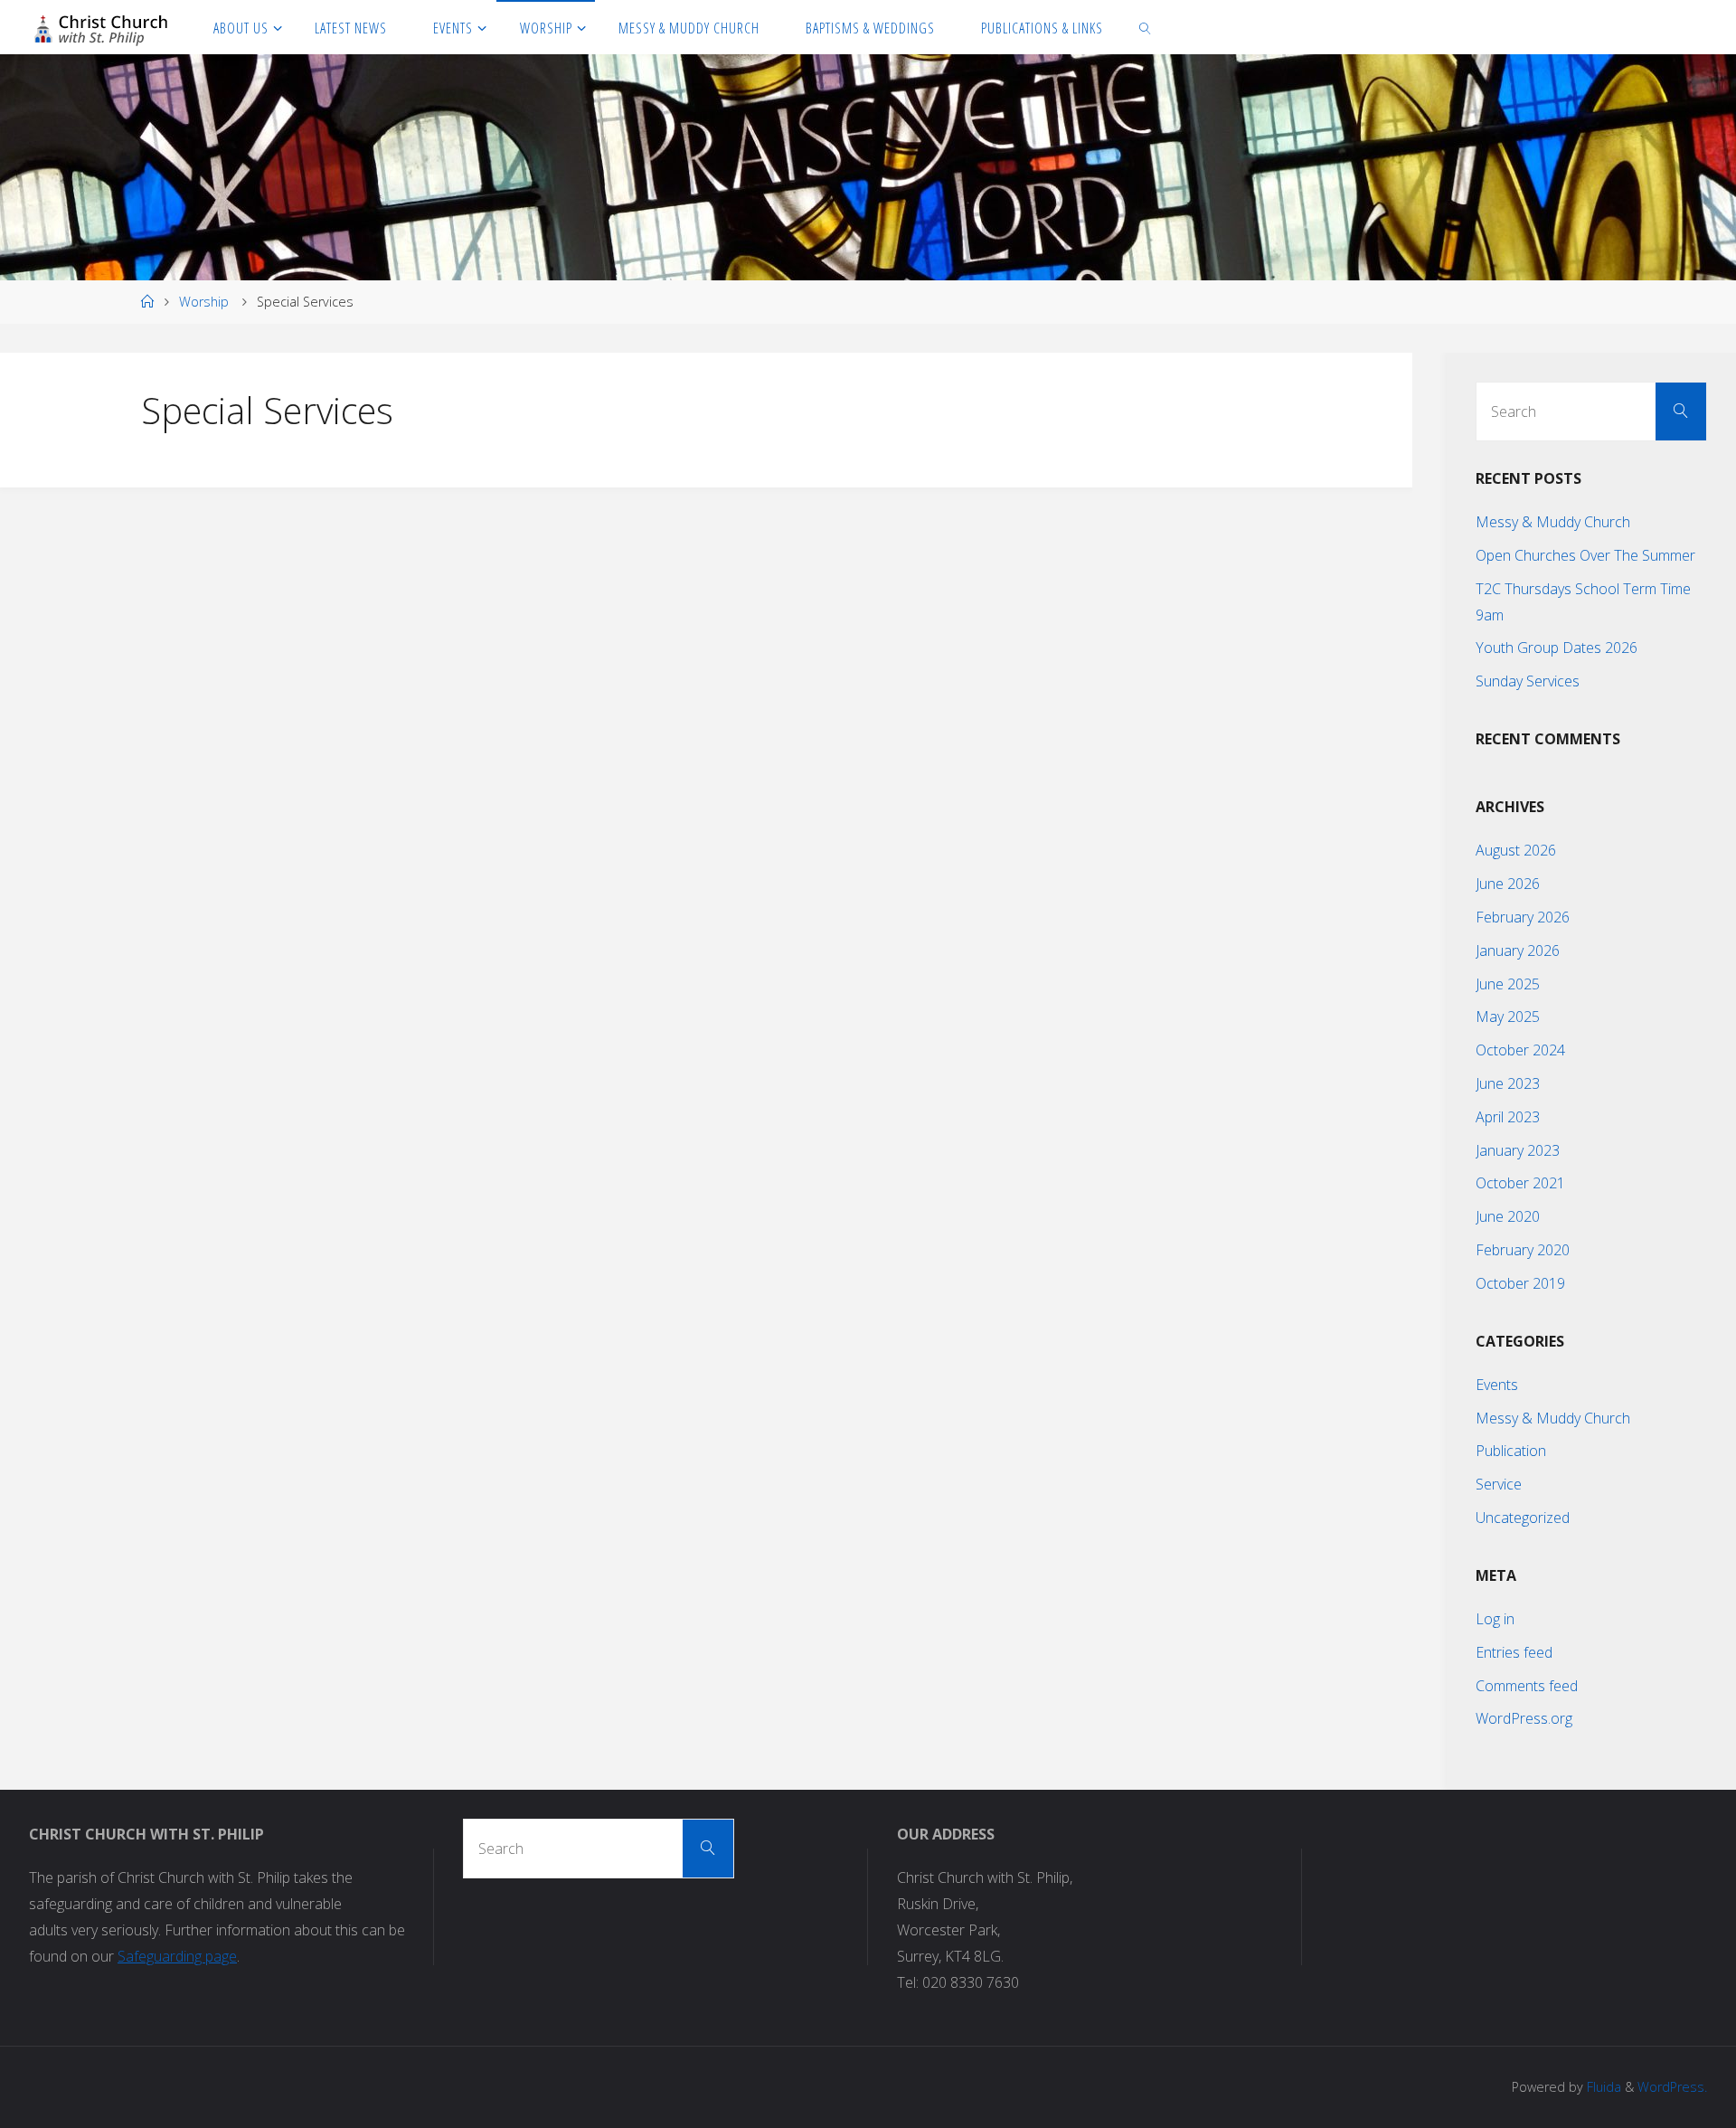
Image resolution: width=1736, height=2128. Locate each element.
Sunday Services (1528, 681)
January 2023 (1518, 1150)
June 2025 (1508, 984)
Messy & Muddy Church (1553, 522)
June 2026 (1508, 884)
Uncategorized (1523, 1518)
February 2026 (1523, 917)
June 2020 (1508, 1216)
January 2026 (1518, 951)
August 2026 (1516, 850)
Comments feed (1527, 1686)
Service (1499, 1484)
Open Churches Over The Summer (1585, 555)
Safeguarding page (177, 1956)
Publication (1511, 1451)
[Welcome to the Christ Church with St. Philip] (101, 27)
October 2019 (1520, 1283)
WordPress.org (1524, 1718)
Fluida (1602, 2087)
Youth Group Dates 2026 (1557, 648)
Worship (204, 302)
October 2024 (1520, 1050)
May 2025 (1508, 1017)
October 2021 (1520, 1183)
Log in (1495, 1619)
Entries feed (1514, 1652)
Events (1497, 1385)
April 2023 (1508, 1117)
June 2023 (1508, 1083)
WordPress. (1672, 2087)
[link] (1146, 27)
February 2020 (1523, 1250)
